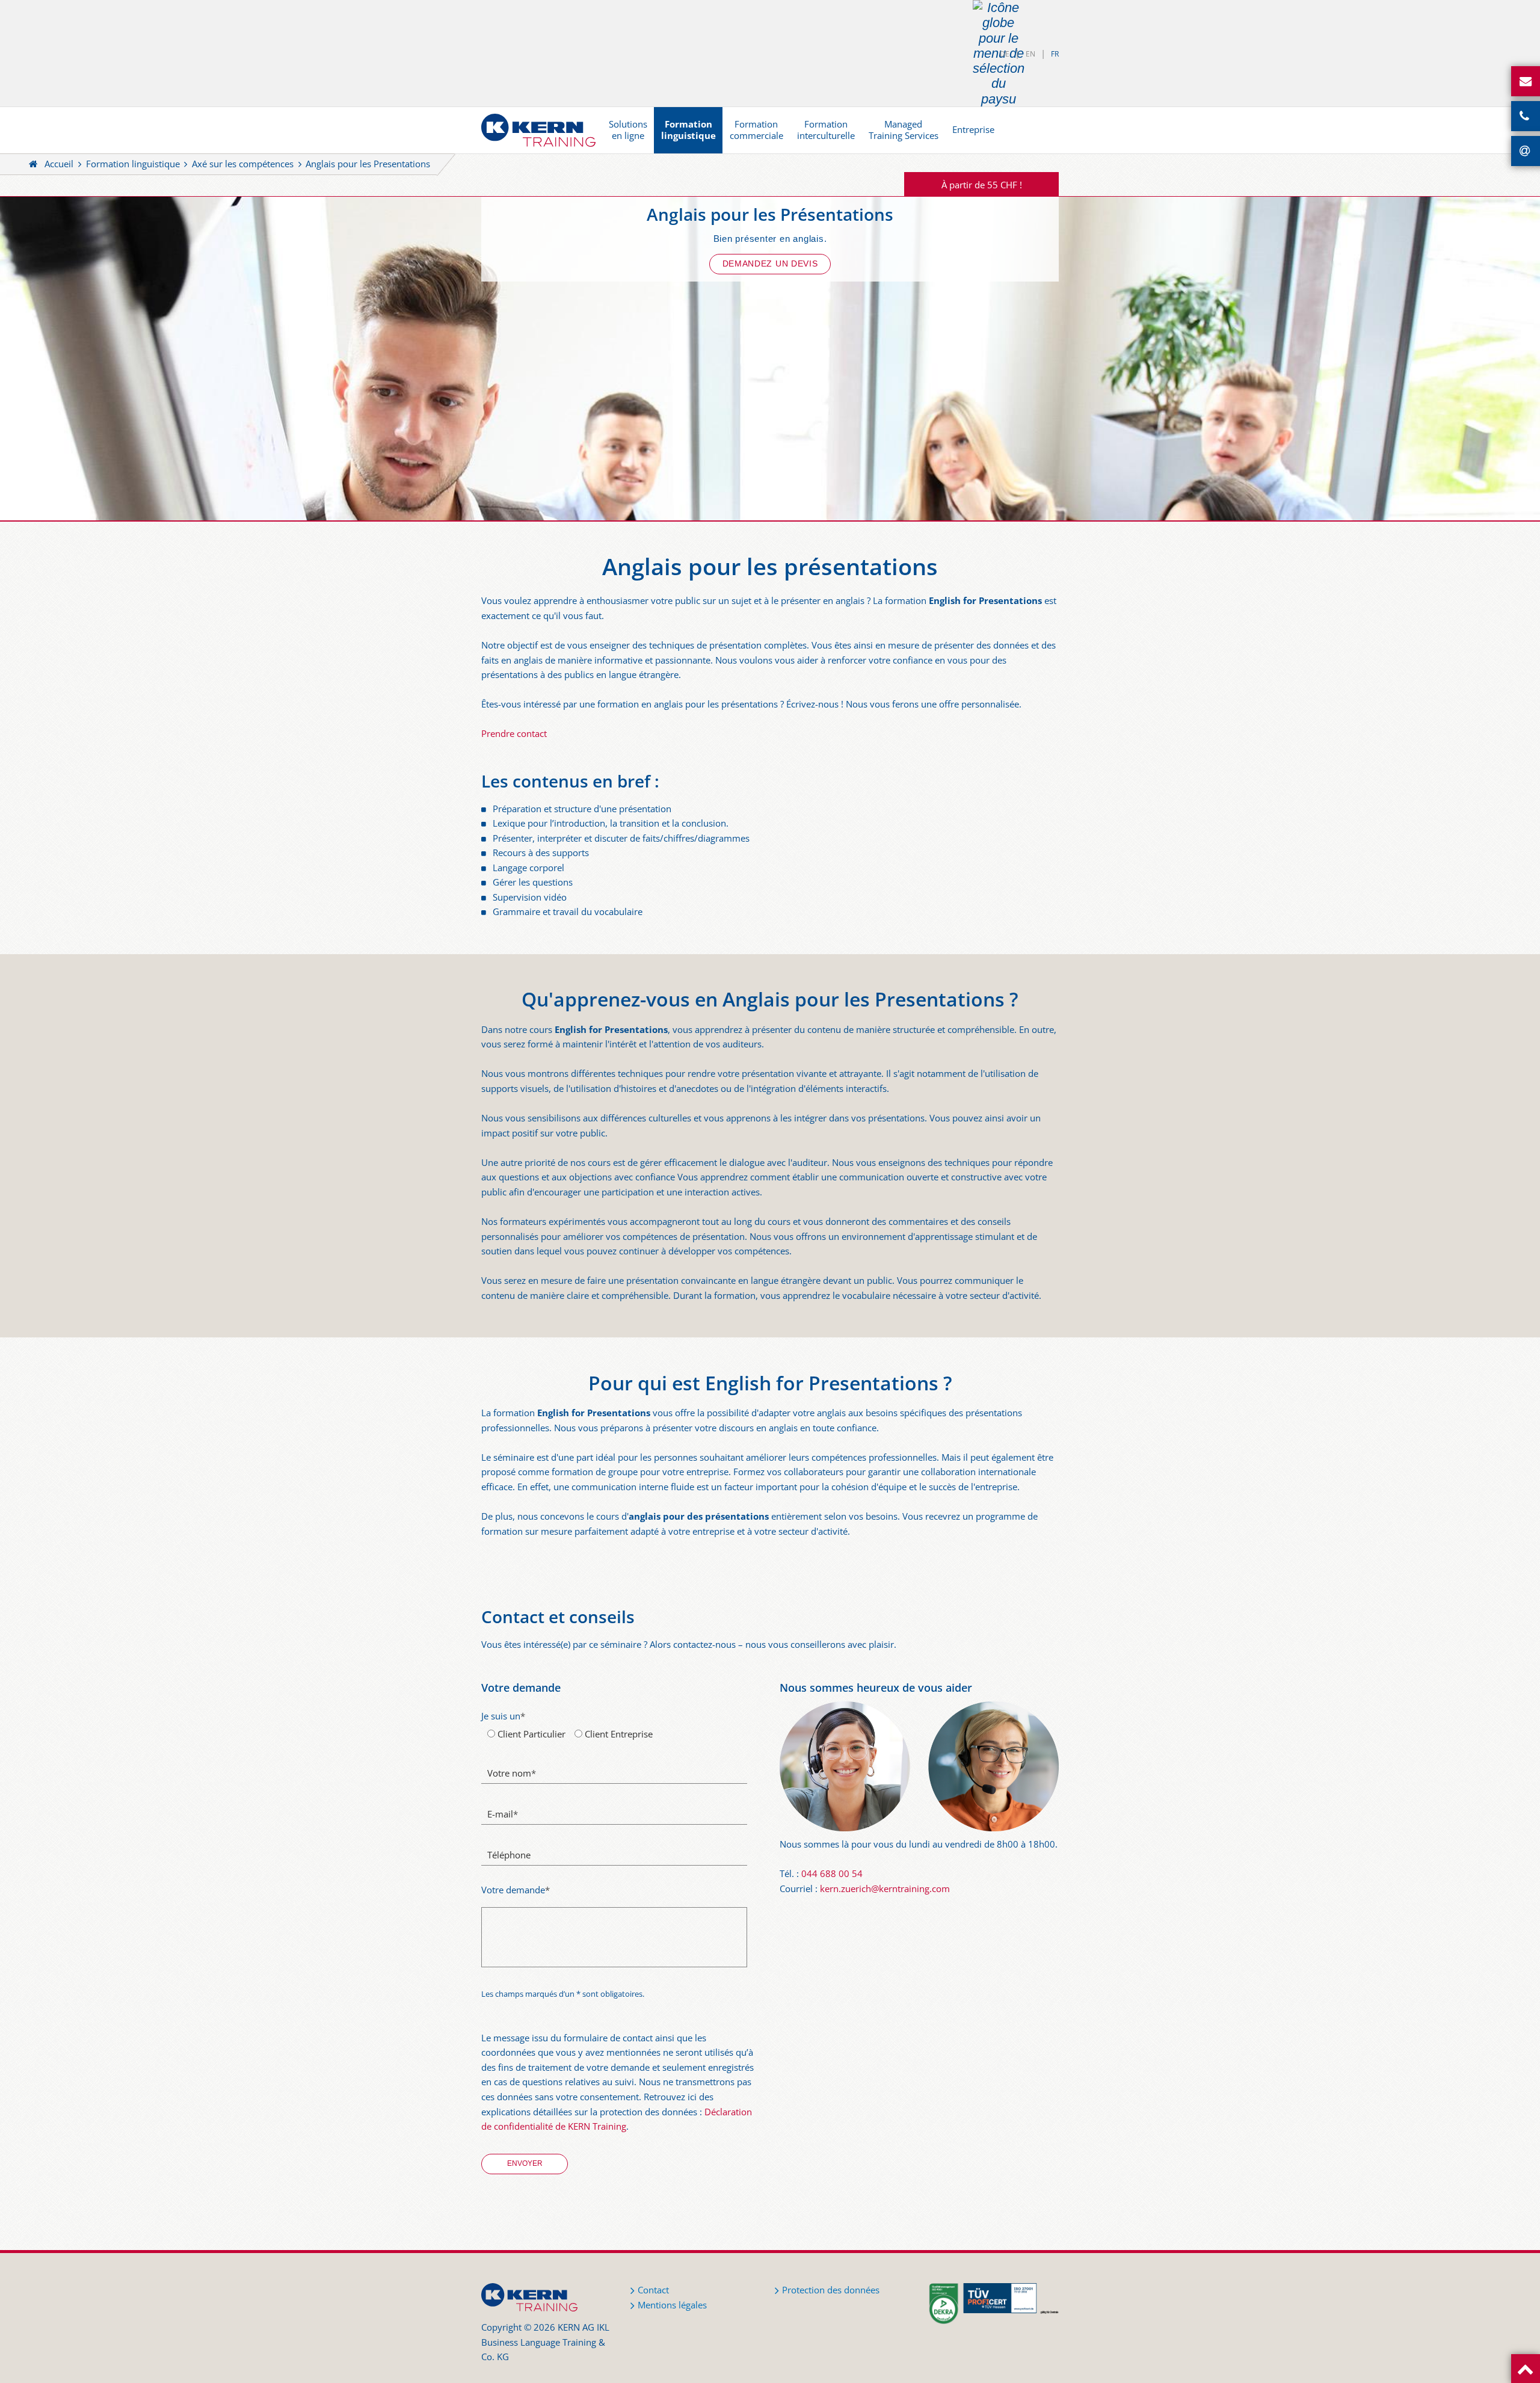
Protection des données (831, 2290)
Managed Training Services (904, 130)
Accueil (59, 164)
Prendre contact (514, 734)
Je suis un (503, 1716)
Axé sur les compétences (243, 164)
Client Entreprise (618, 1734)
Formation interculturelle (826, 130)
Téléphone (509, 1855)
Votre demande (516, 1890)
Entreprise (973, 130)
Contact (653, 2290)
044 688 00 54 (832, 1874)
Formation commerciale (756, 130)
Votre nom (512, 1773)
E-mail (503, 1814)
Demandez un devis (770, 264)
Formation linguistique (688, 130)
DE (1005, 54)
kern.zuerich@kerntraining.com (885, 1889)
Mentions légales (672, 2305)
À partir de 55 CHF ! (982, 185)
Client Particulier (530, 1734)
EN (1030, 54)
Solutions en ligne (628, 130)
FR (1055, 54)
